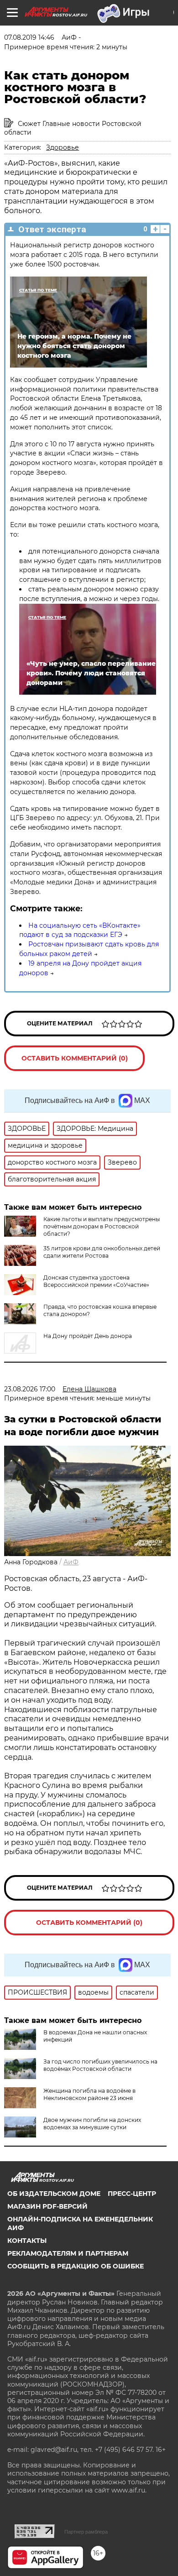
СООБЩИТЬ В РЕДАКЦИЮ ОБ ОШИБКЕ (76, 2266)
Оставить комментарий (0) (75, 1058)
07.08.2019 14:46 (29, 37)
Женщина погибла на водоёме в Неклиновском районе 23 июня (89, 2094)
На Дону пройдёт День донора (88, 1336)
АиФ (71, 1562)
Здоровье (63, 147)
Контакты (27, 2241)
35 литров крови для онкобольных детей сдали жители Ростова (102, 1252)
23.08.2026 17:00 (30, 1389)
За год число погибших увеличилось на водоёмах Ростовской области (100, 2065)
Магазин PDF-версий (47, 2206)
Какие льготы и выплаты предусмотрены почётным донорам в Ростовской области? (102, 1226)
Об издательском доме (54, 2194)
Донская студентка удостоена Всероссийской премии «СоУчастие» (96, 1281)
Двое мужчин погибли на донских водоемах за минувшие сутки (92, 2124)
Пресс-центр (132, 2194)
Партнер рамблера (86, 2532)
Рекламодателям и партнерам (68, 2253)
